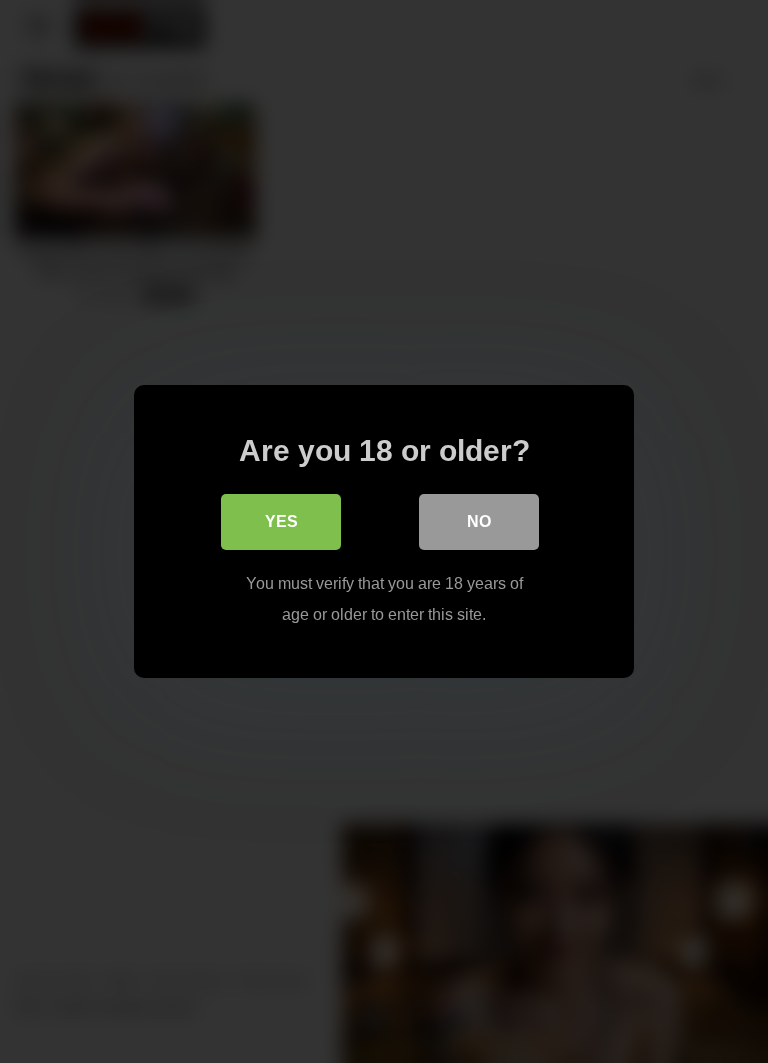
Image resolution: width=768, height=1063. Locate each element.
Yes (281, 521)
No (479, 521)
